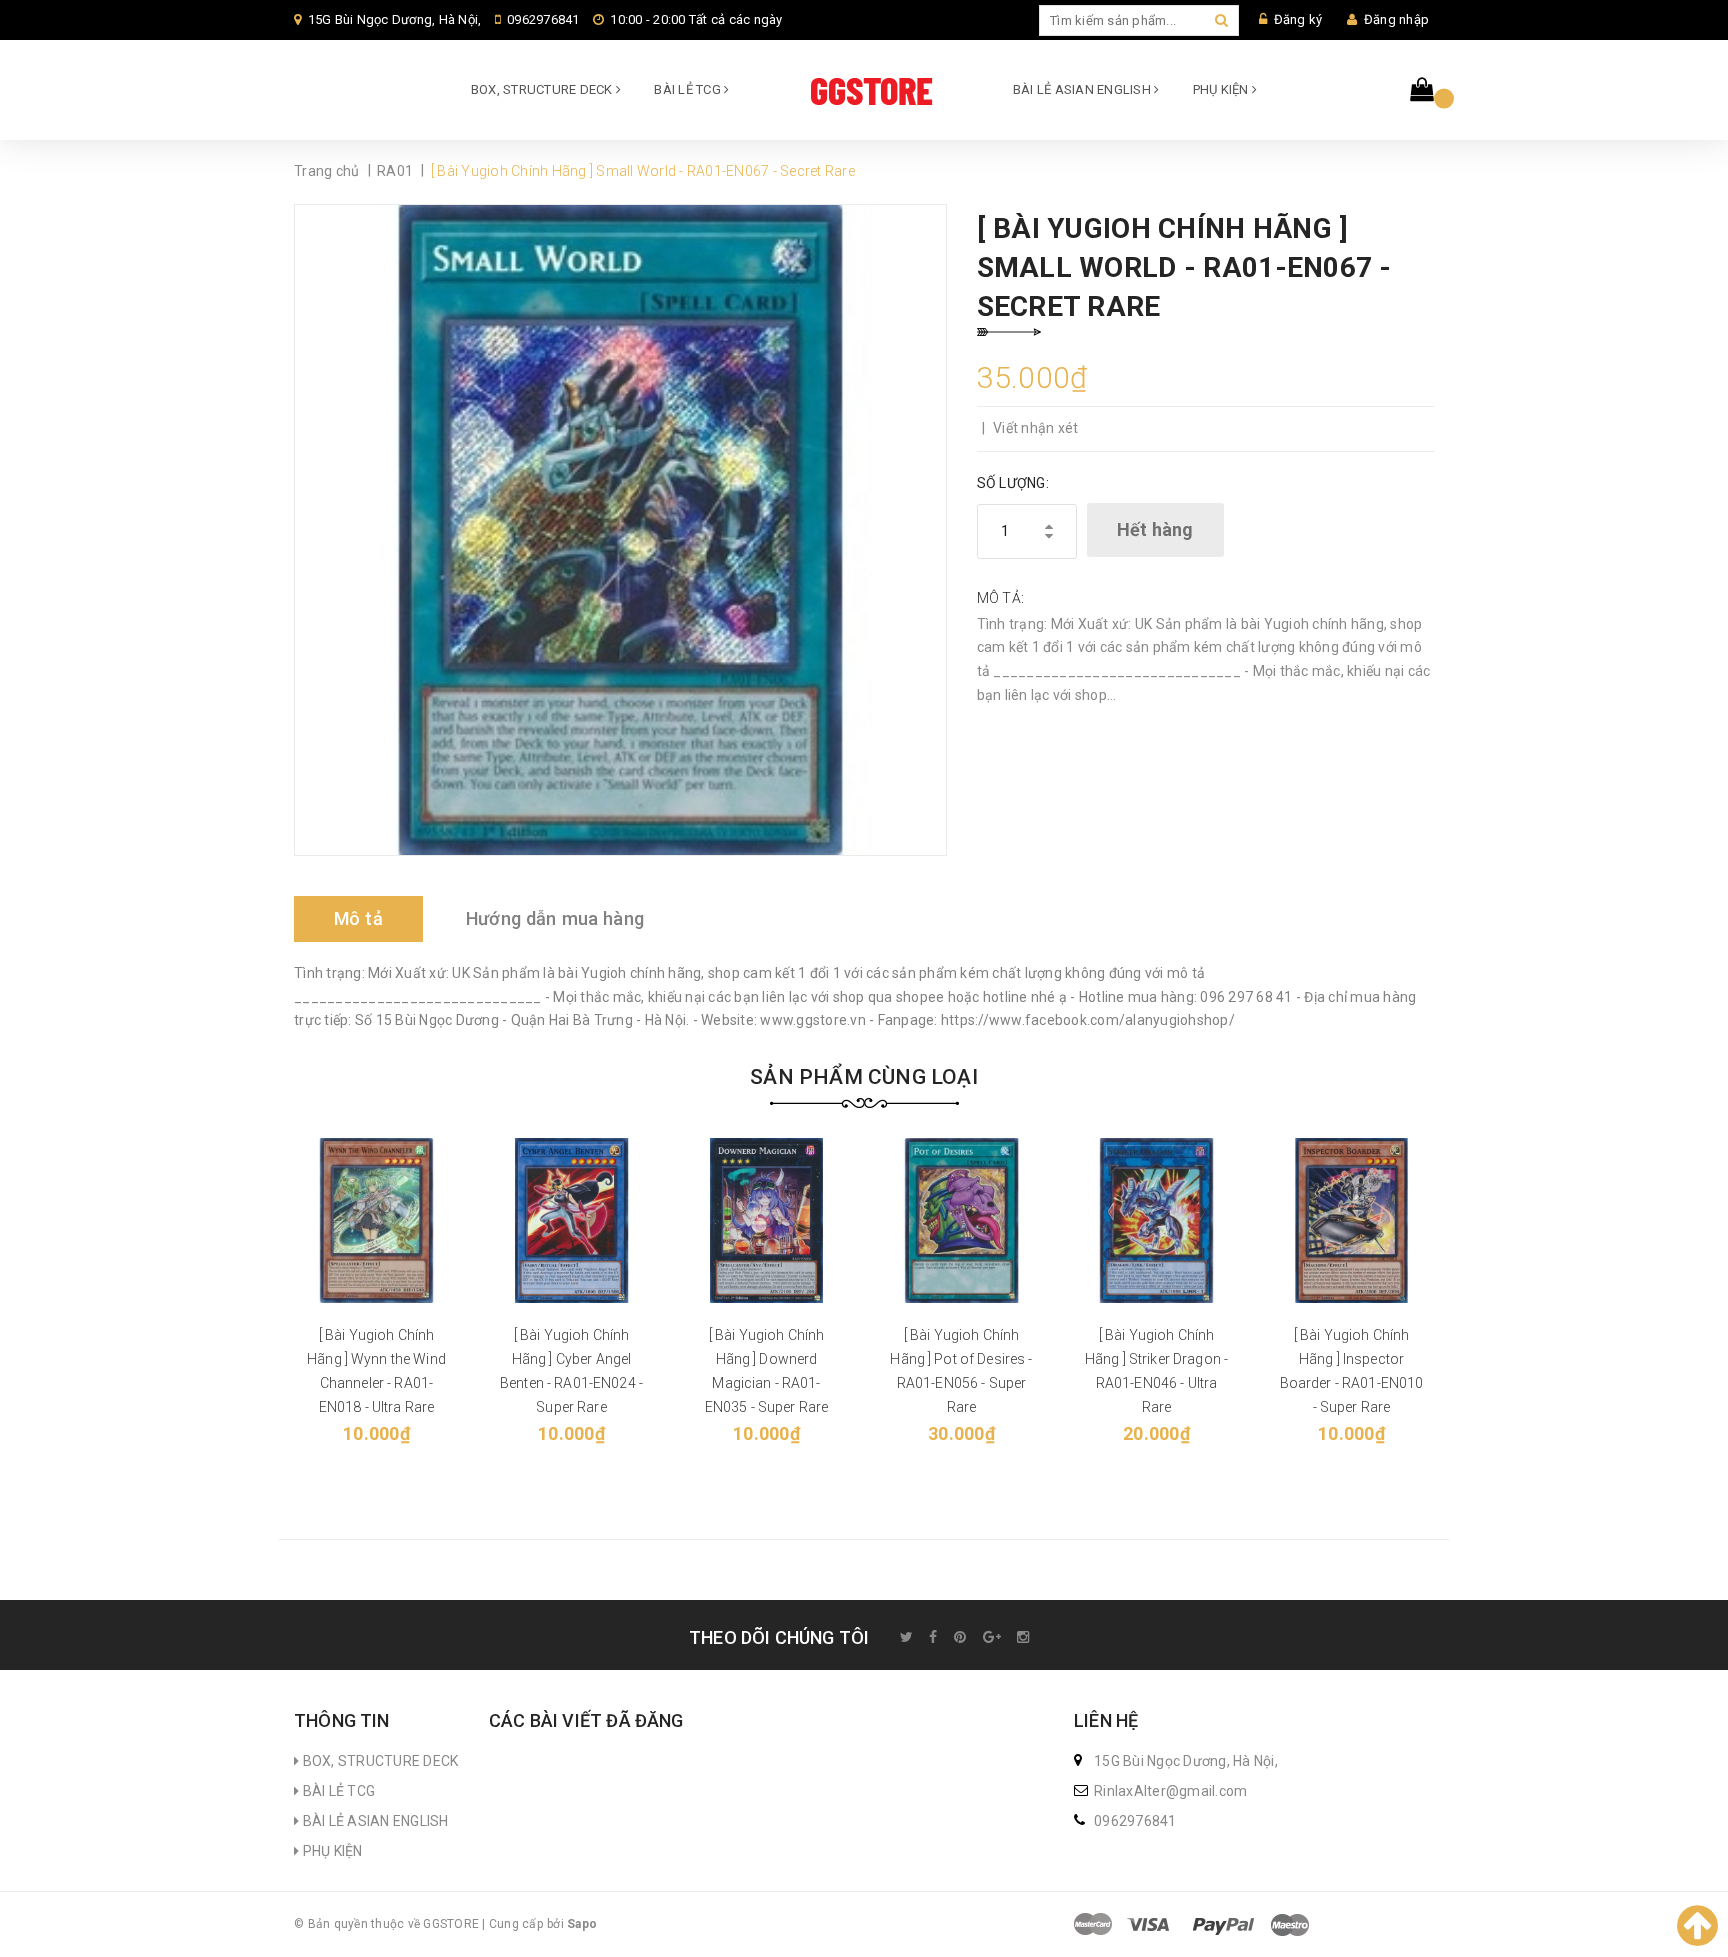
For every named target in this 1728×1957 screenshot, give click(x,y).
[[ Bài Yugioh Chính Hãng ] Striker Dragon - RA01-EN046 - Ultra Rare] (1156, 1220)
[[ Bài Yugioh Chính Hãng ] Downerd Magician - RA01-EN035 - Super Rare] (766, 1220)
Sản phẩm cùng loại (864, 1077)
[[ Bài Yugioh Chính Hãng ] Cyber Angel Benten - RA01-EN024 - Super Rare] (571, 1220)
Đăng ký (1298, 19)
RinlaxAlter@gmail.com (1170, 1791)
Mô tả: (1001, 598)
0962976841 (543, 19)
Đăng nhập (1396, 19)
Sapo (582, 1924)
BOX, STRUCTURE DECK (543, 89)
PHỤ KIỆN (1222, 89)
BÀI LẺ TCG (689, 89)
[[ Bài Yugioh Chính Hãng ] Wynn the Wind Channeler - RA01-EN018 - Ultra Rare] (376, 1220)
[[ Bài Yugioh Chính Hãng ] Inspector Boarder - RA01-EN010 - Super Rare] (1351, 1220)
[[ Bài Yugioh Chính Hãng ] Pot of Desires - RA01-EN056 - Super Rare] (961, 1220)
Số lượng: (1013, 483)
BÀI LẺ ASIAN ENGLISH (1083, 89)
